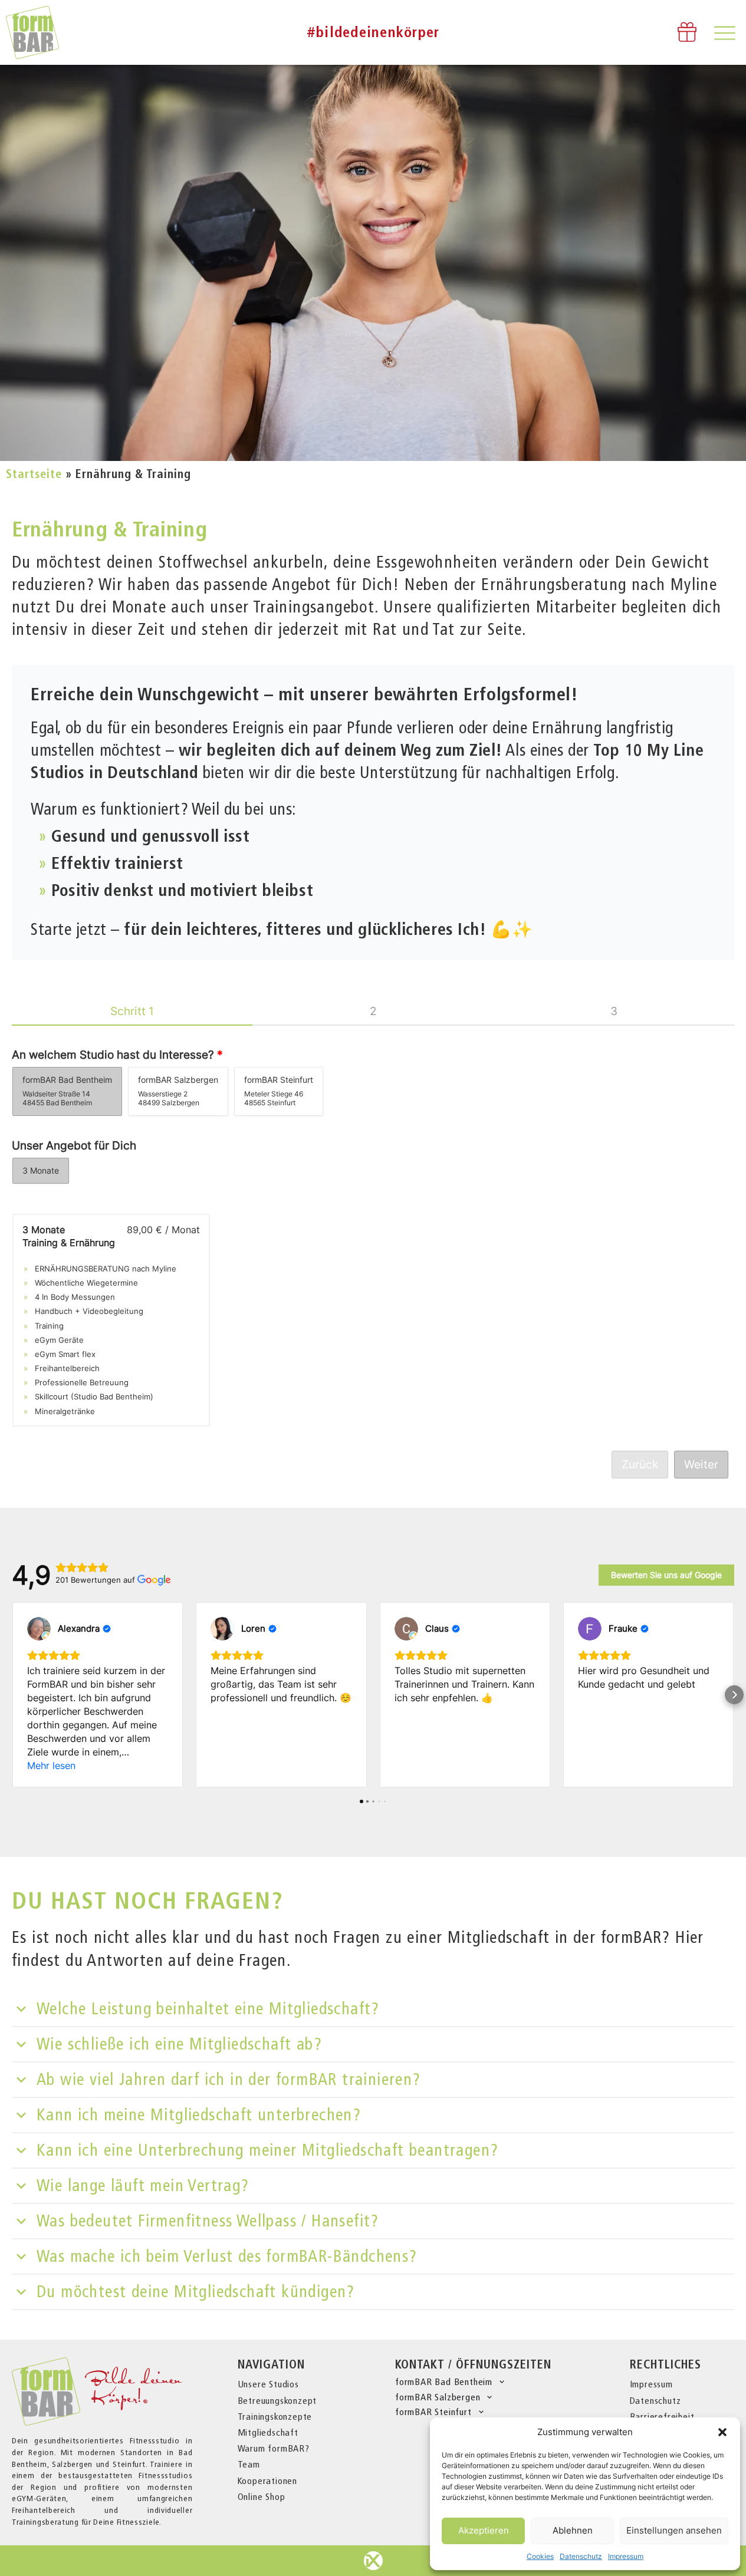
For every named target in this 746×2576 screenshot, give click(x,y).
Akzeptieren (484, 2530)
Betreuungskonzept (277, 2401)
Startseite (34, 474)
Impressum (626, 2556)
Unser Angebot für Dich (74, 1146)
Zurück (640, 1464)
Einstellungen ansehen (674, 2530)
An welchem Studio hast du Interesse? (117, 1055)
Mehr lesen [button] (51, 1765)
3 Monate (41, 1170)
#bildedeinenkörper (373, 32)
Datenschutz (581, 2556)
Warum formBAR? (274, 2448)
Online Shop (262, 2497)
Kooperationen (267, 2481)
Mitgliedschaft (268, 2432)
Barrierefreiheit (662, 2417)
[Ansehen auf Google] (39, 1629)
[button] (722, 2432)
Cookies (540, 2556)
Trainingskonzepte (275, 2417)
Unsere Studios (268, 2384)
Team (249, 2464)
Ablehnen (573, 2530)
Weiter (701, 1464)
